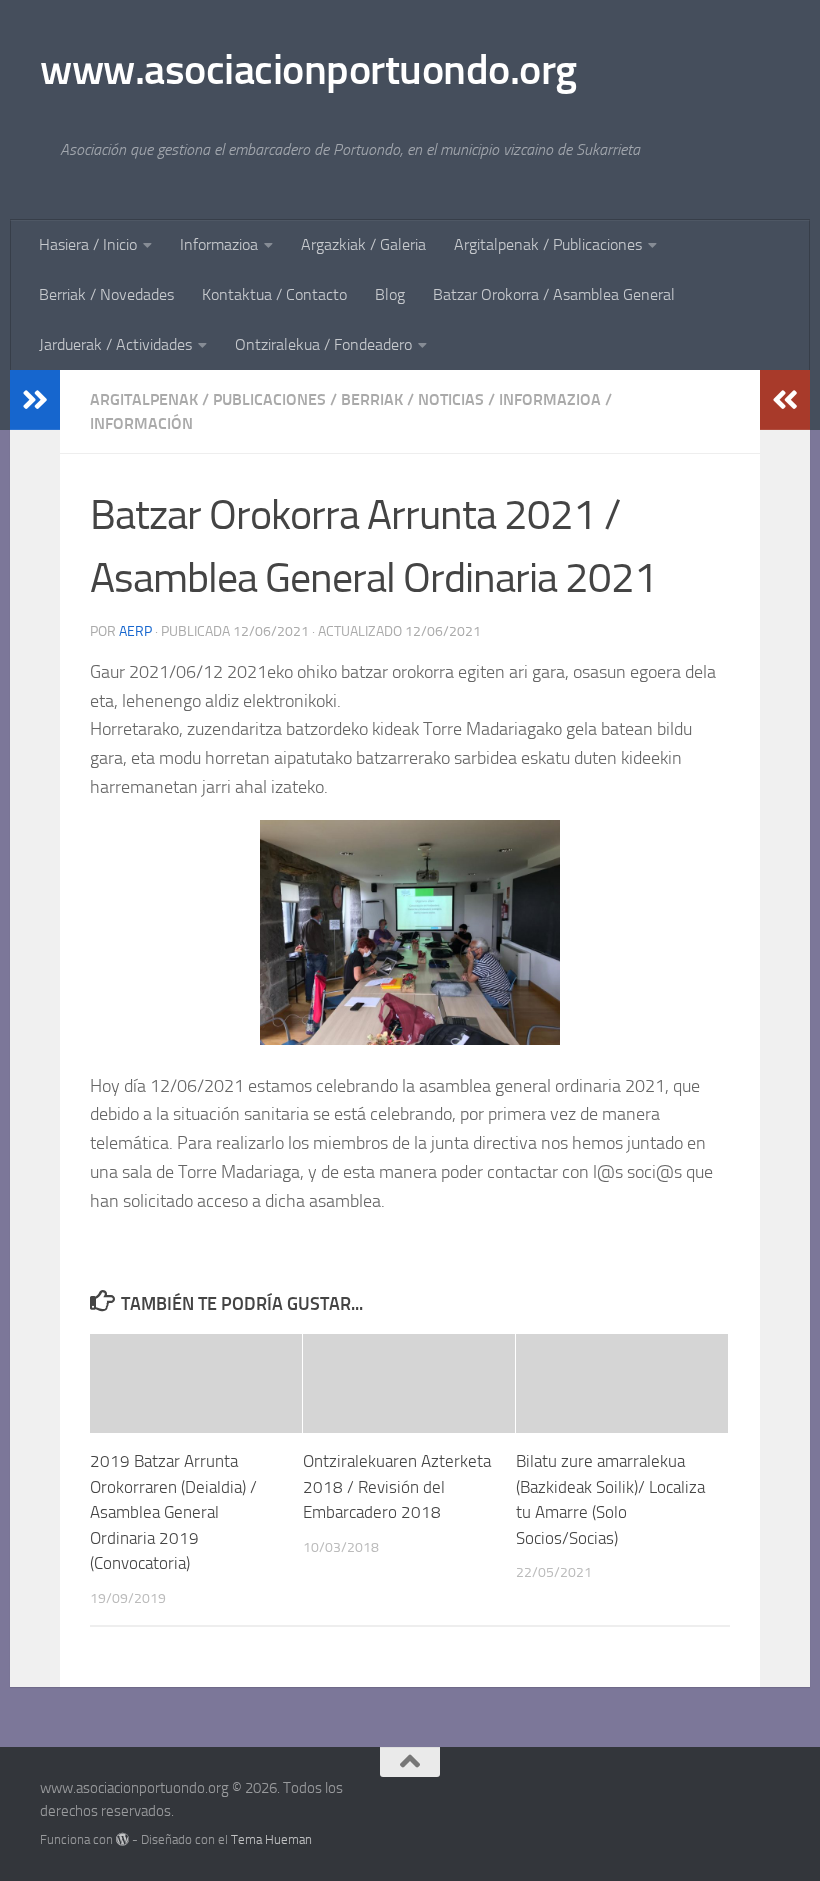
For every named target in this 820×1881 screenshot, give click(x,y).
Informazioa (219, 244)
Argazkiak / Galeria (363, 244)
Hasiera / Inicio (88, 244)
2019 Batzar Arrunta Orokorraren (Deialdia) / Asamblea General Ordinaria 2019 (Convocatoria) (173, 1512)
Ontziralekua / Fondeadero (323, 344)
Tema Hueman (271, 1839)
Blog (390, 294)
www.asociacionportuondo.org (308, 70)
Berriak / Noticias (412, 399)
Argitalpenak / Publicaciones (548, 244)
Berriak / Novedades (106, 294)
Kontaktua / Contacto (274, 294)
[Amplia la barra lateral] (35, 400)
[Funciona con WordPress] (122, 1839)
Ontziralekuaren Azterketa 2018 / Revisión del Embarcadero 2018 (397, 1486)
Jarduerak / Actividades (115, 344)
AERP (135, 631)
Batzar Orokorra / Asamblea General (554, 294)
